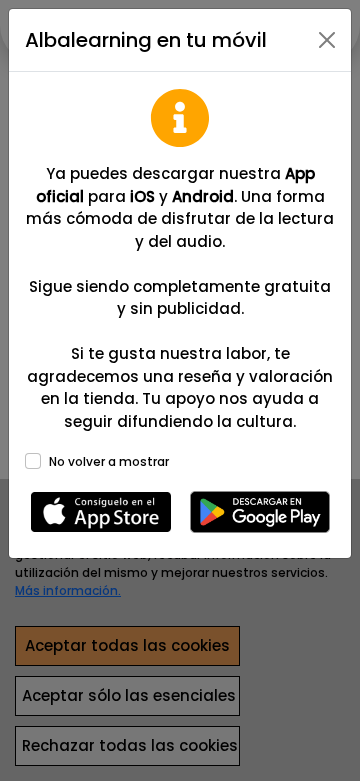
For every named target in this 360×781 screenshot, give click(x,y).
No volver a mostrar (109, 461)
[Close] (327, 40)
